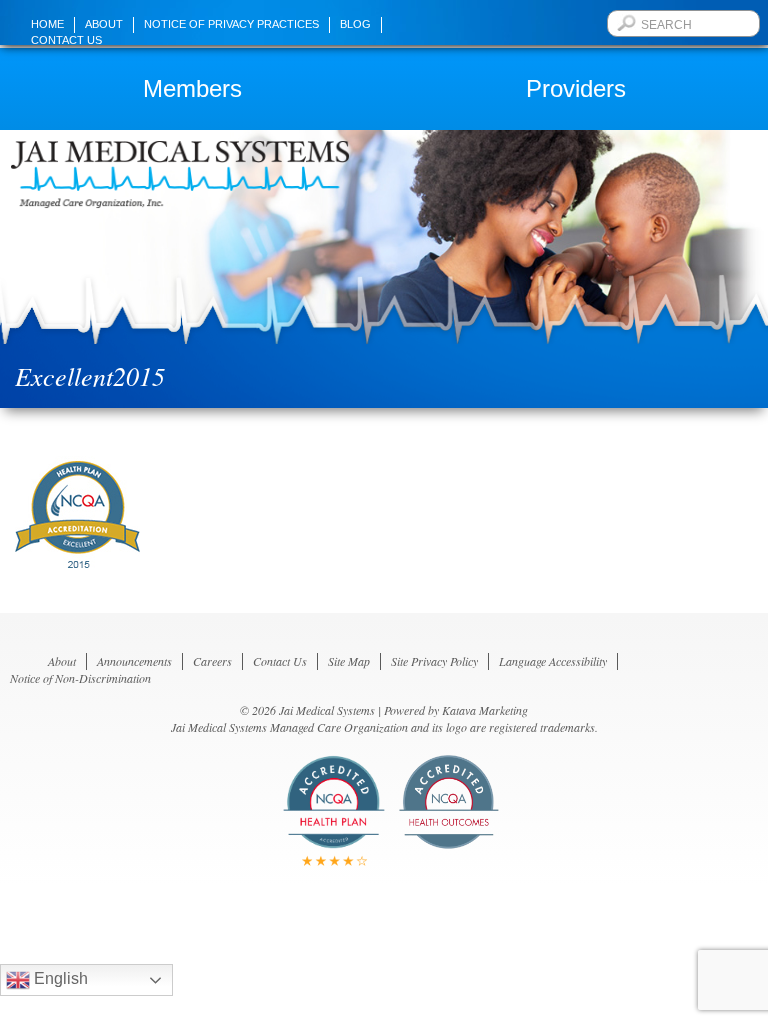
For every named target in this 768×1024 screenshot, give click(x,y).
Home (47, 24)
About (104, 24)
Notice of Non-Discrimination (80, 678)
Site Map (349, 661)
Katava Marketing (485, 710)
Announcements (134, 661)
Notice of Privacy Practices (231, 24)
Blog (355, 24)
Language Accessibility (553, 661)
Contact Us (66, 40)
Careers (212, 661)
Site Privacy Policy (434, 661)
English (59, 978)
